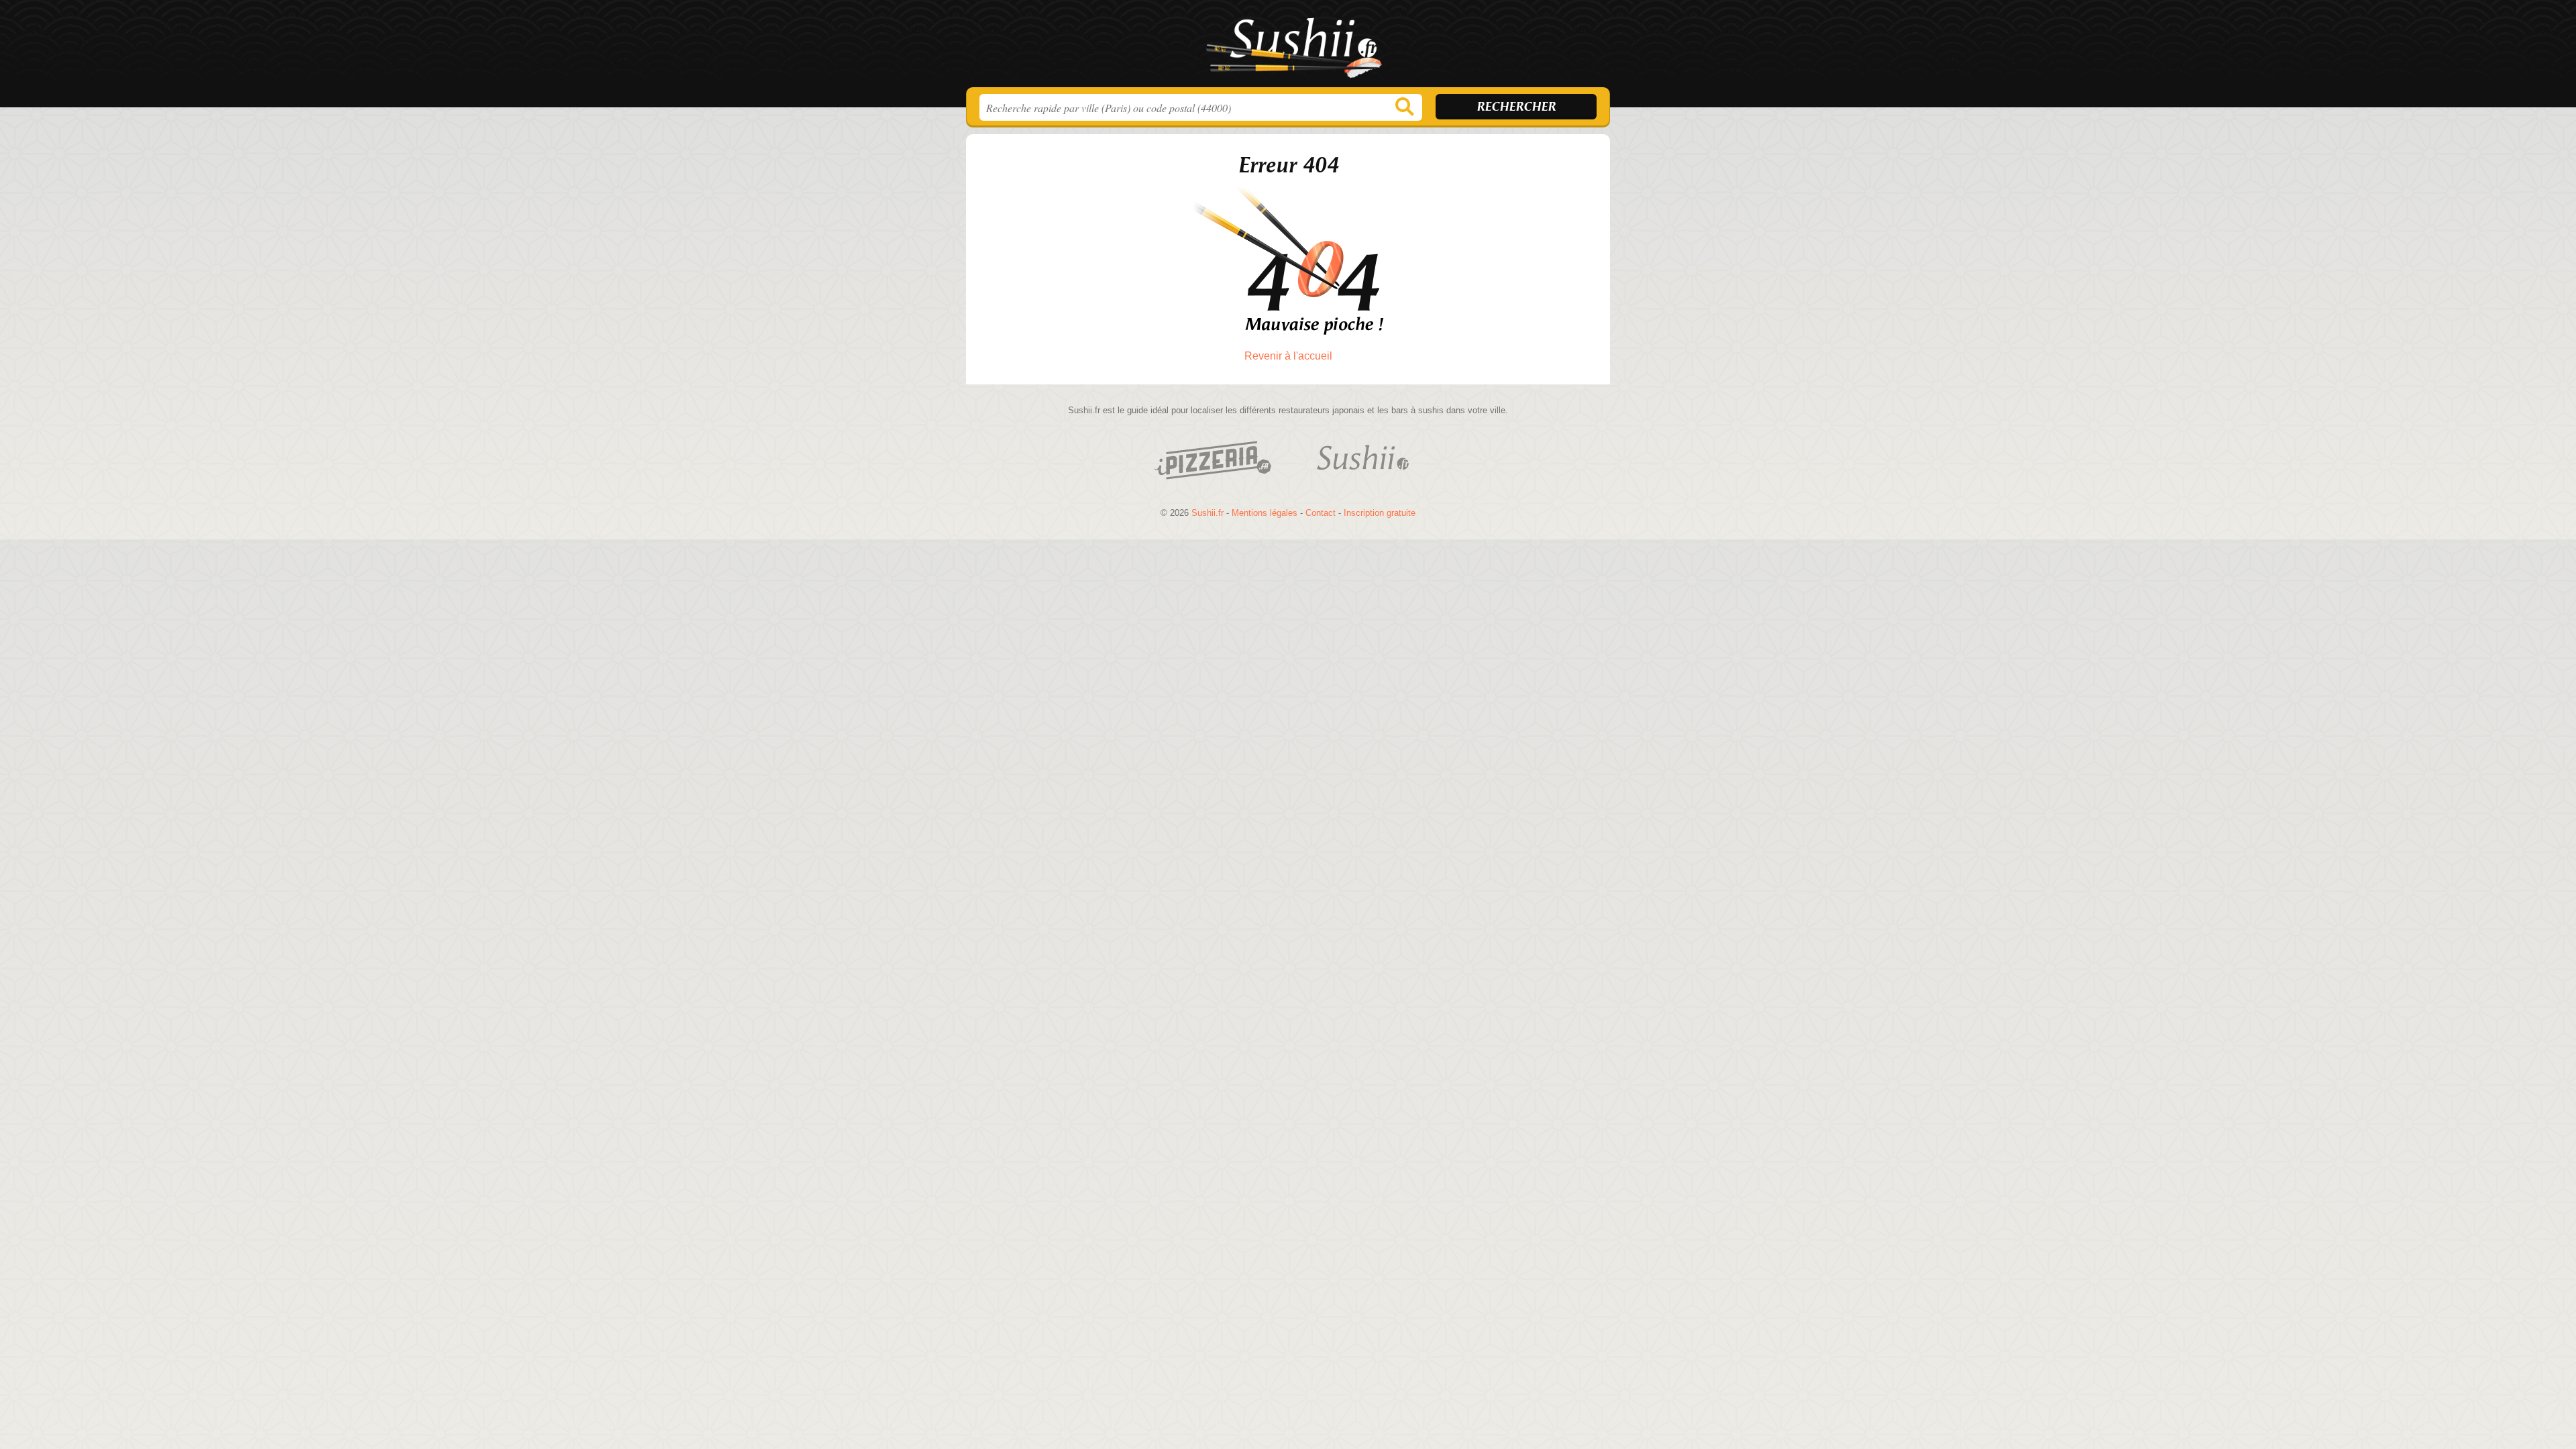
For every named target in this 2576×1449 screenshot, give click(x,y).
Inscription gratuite (1380, 513)
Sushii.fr (1288, 48)
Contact (1321, 513)
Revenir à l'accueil (1288, 356)
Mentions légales (1265, 513)
